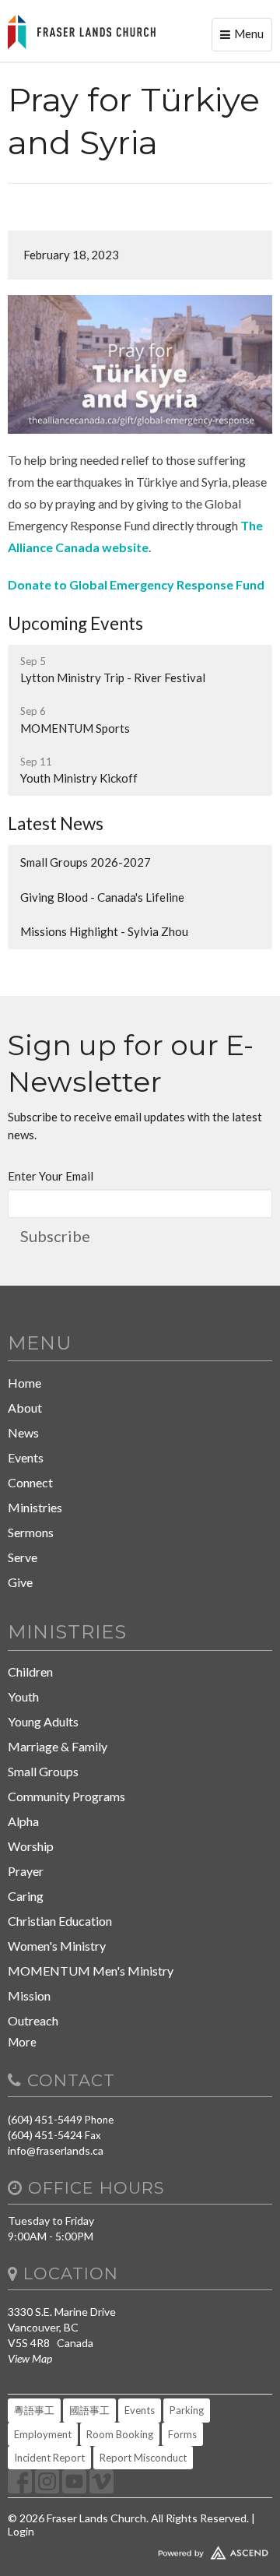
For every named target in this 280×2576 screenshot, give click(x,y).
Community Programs (66, 1796)
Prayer (26, 1871)
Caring (26, 1896)
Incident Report (49, 2458)
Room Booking (120, 2434)
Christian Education (60, 1921)
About (25, 1408)
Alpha (23, 1821)
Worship (31, 1846)
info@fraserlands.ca (56, 2150)
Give (20, 1582)
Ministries (35, 1507)
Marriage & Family (58, 1746)
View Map (30, 2358)
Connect (30, 1482)
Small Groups (43, 1771)
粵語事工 (34, 2410)
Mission (29, 1995)
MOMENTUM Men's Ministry (91, 1971)
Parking (187, 2410)
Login (21, 2531)
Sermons (31, 1532)
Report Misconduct (143, 2458)
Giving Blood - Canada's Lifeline (102, 897)
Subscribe (55, 1236)
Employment (43, 2434)
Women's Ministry (57, 1946)
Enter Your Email (51, 1176)
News (23, 1432)
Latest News (56, 823)
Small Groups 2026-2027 (86, 862)
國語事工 (89, 2410)
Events (26, 1457)
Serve (23, 1557)
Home (24, 1383)
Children (30, 1672)
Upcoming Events (75, 623)
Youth (23, 1696)
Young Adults (43, 1721)
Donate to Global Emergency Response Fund (136, 584)
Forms (182, 2434)
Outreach (33, 2020)
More (22, 2042)
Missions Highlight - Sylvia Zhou (104, 931)
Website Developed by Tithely (140, 2550)
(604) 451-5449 (45, 2119)
